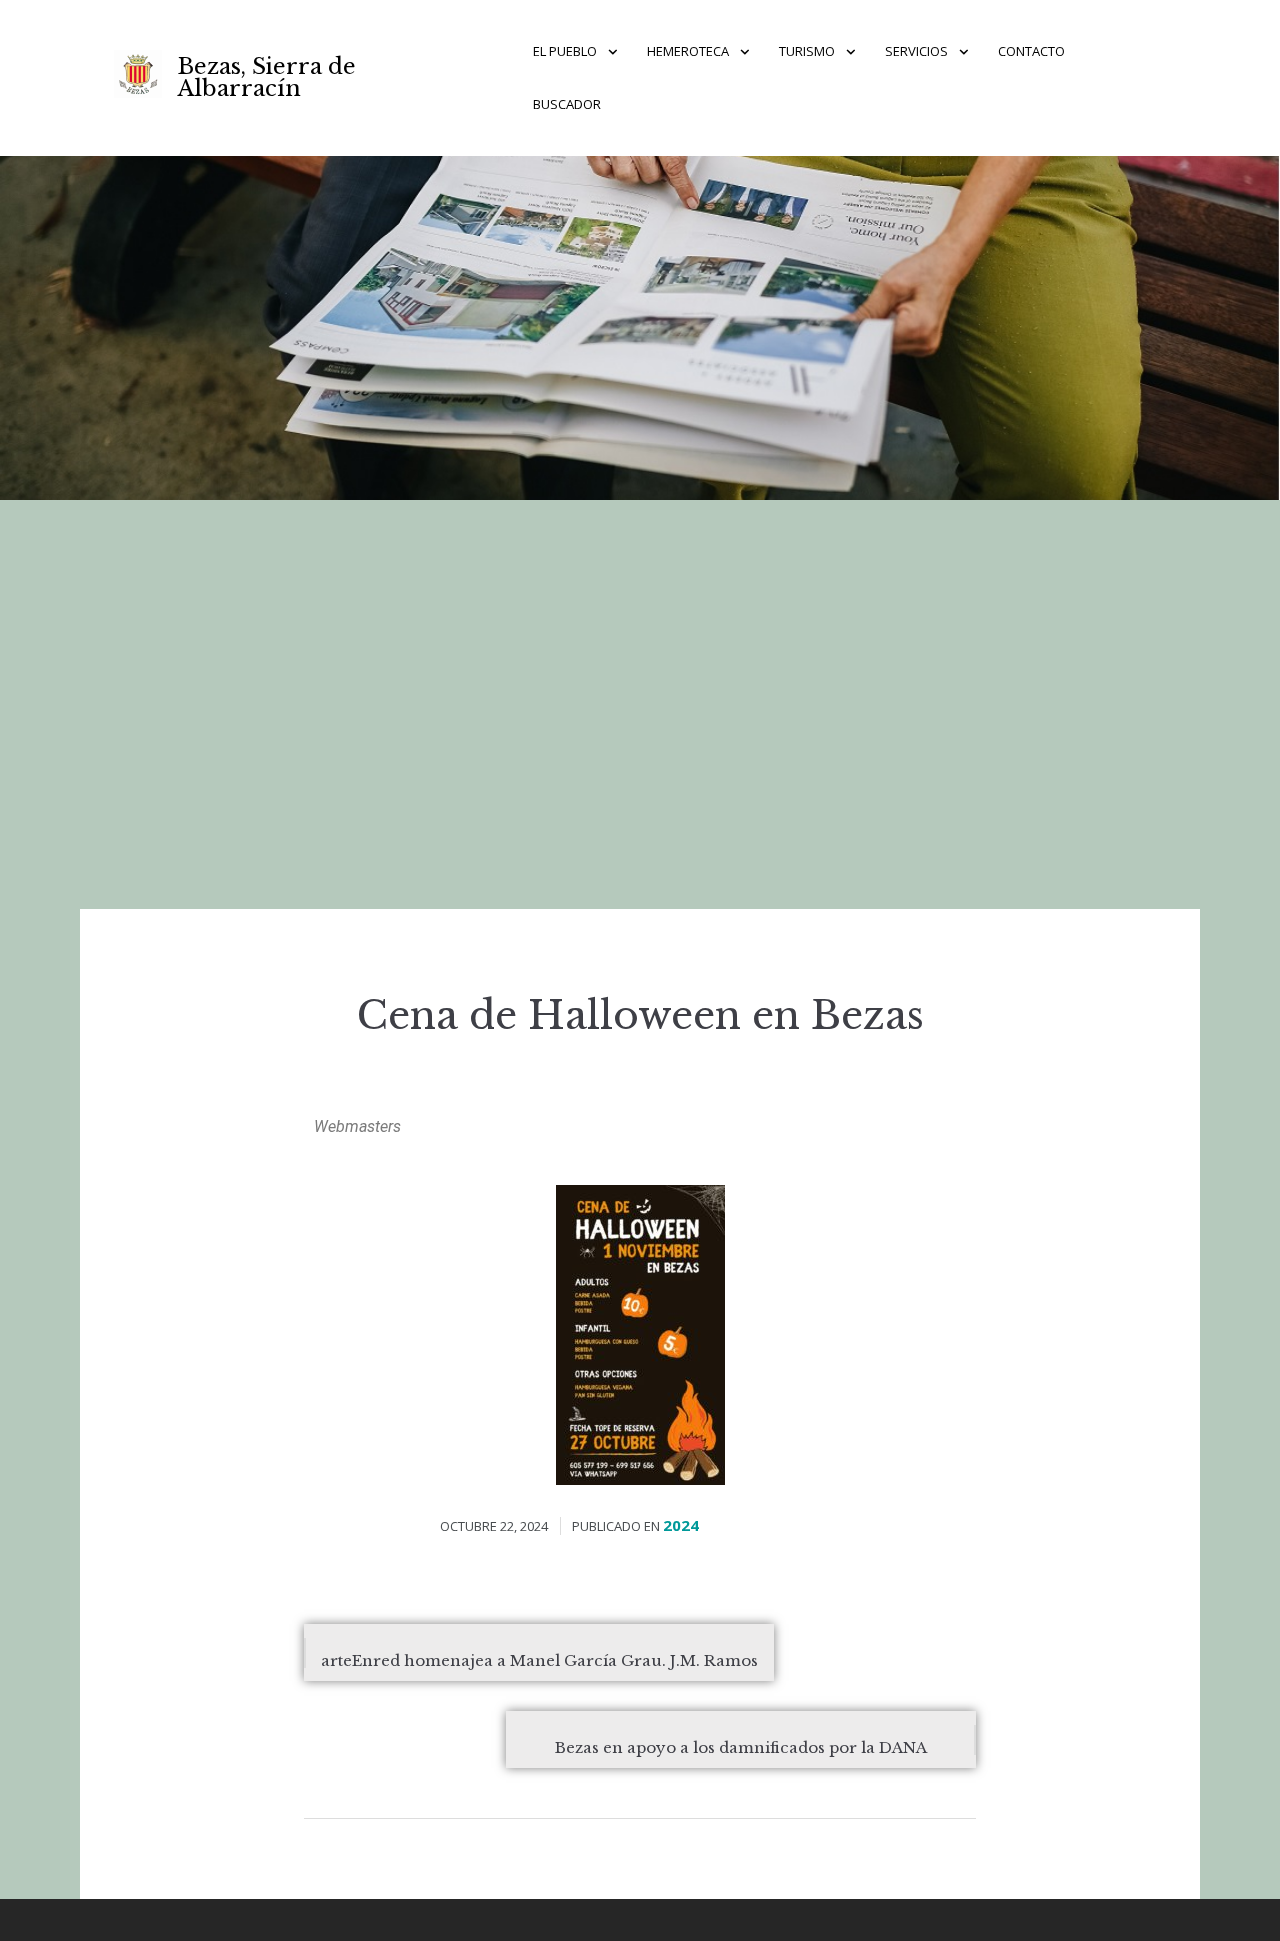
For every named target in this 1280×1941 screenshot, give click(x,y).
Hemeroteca (688, 51)
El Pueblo (565, 51)
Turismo (807, 51)
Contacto (1031, 51)
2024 (681, 1525)
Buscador (567, 104)
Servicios (916, 51)
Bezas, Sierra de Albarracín (267, 77)
